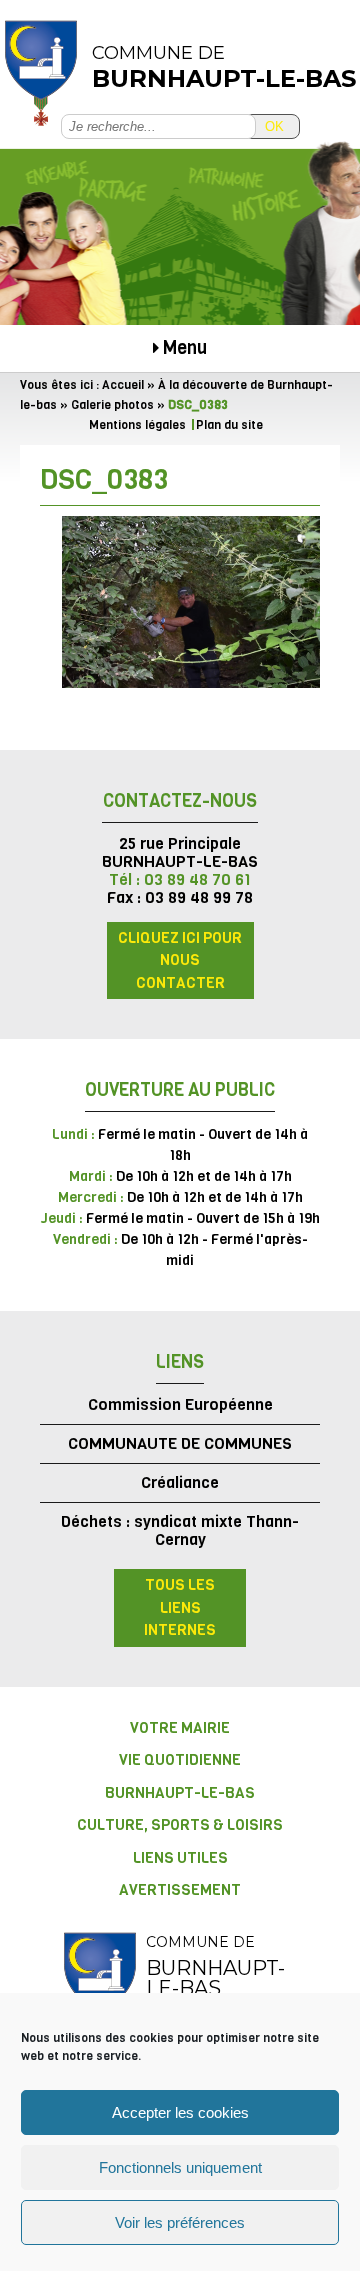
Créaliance (180, 1482)
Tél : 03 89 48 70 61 (180, 879)
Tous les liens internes (180, 1607)
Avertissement (180, 1890)
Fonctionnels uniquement (180, 2167)
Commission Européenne (180, 1404)
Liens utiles (180, 1858)
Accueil (123, 385)
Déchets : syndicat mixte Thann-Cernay (180, 1530)
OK (274, 126)
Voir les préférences (180, 2222)
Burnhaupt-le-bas (180, 1793)
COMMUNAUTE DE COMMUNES (180, 1443)
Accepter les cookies (180, 2112)
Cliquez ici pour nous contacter (180, 960)
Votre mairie (180, 1728)
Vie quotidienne (180, 1760)
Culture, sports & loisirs (180, 1825)
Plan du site (229, 425)
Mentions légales (137, 425)
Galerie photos (112, 405)
